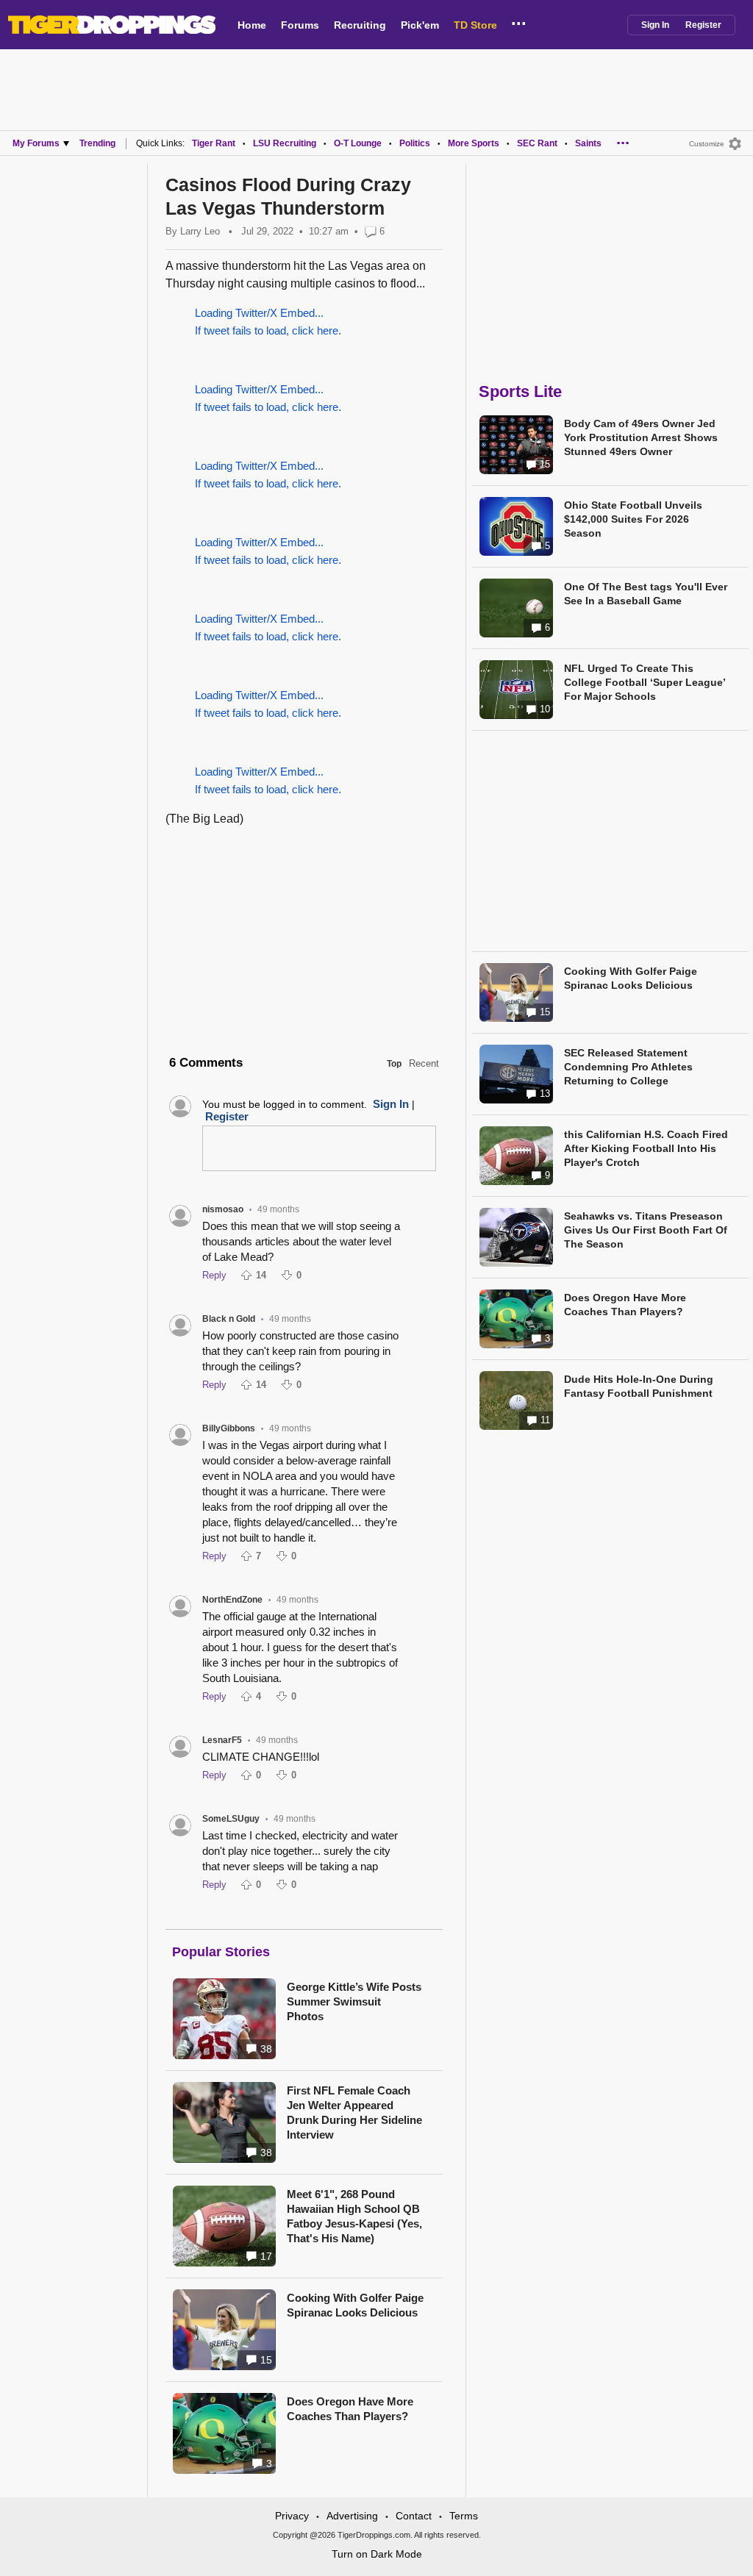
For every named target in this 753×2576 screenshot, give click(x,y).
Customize (707, 144)
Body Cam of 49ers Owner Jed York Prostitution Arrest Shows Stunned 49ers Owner (641, 437)
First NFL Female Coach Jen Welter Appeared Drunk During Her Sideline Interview (354, 2112)
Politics (415, 143)
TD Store (475, 25)
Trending (97, 143)
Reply (214, 1275)
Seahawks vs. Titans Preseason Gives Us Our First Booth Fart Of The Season (646, 1230)
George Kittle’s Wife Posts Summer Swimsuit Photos (354, 2001)
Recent (424, 1063)
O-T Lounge (358, 143)
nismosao (223, 1209)
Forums (300, 25)
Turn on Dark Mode (377, 2554)
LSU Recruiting (285, 143)
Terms (464, 2516)
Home (252, 25)
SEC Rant (537, 143)
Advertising (352, 2516)
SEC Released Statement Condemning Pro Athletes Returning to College (628, 1067)
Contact (414, 2516)
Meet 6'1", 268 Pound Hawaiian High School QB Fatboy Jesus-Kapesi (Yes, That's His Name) (354, 2216)
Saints (588, 143)
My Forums (36, 143)
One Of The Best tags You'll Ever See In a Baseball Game (646, 594)
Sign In (655, 25)
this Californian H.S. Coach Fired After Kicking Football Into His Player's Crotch (646, 1148)
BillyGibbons (229, 1428)
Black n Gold (229, 1319)
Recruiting (360, 25)
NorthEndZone (232, 1600)
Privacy (292, 2516)
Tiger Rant (214, 143)
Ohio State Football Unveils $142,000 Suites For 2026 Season (633, 519)
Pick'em (420, 25)
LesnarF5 (222, 1740)
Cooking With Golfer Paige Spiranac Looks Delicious (355, 2305)
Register (703, 25)
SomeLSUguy (231, 1819)
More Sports (474, 143)
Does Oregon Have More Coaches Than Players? (350, 2409)
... (519, 21)
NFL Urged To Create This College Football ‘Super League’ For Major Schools (645, 682)
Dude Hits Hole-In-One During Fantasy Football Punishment (639, 1386)
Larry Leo (200, 231)
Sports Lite (520, 391)
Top (394, 1064)
